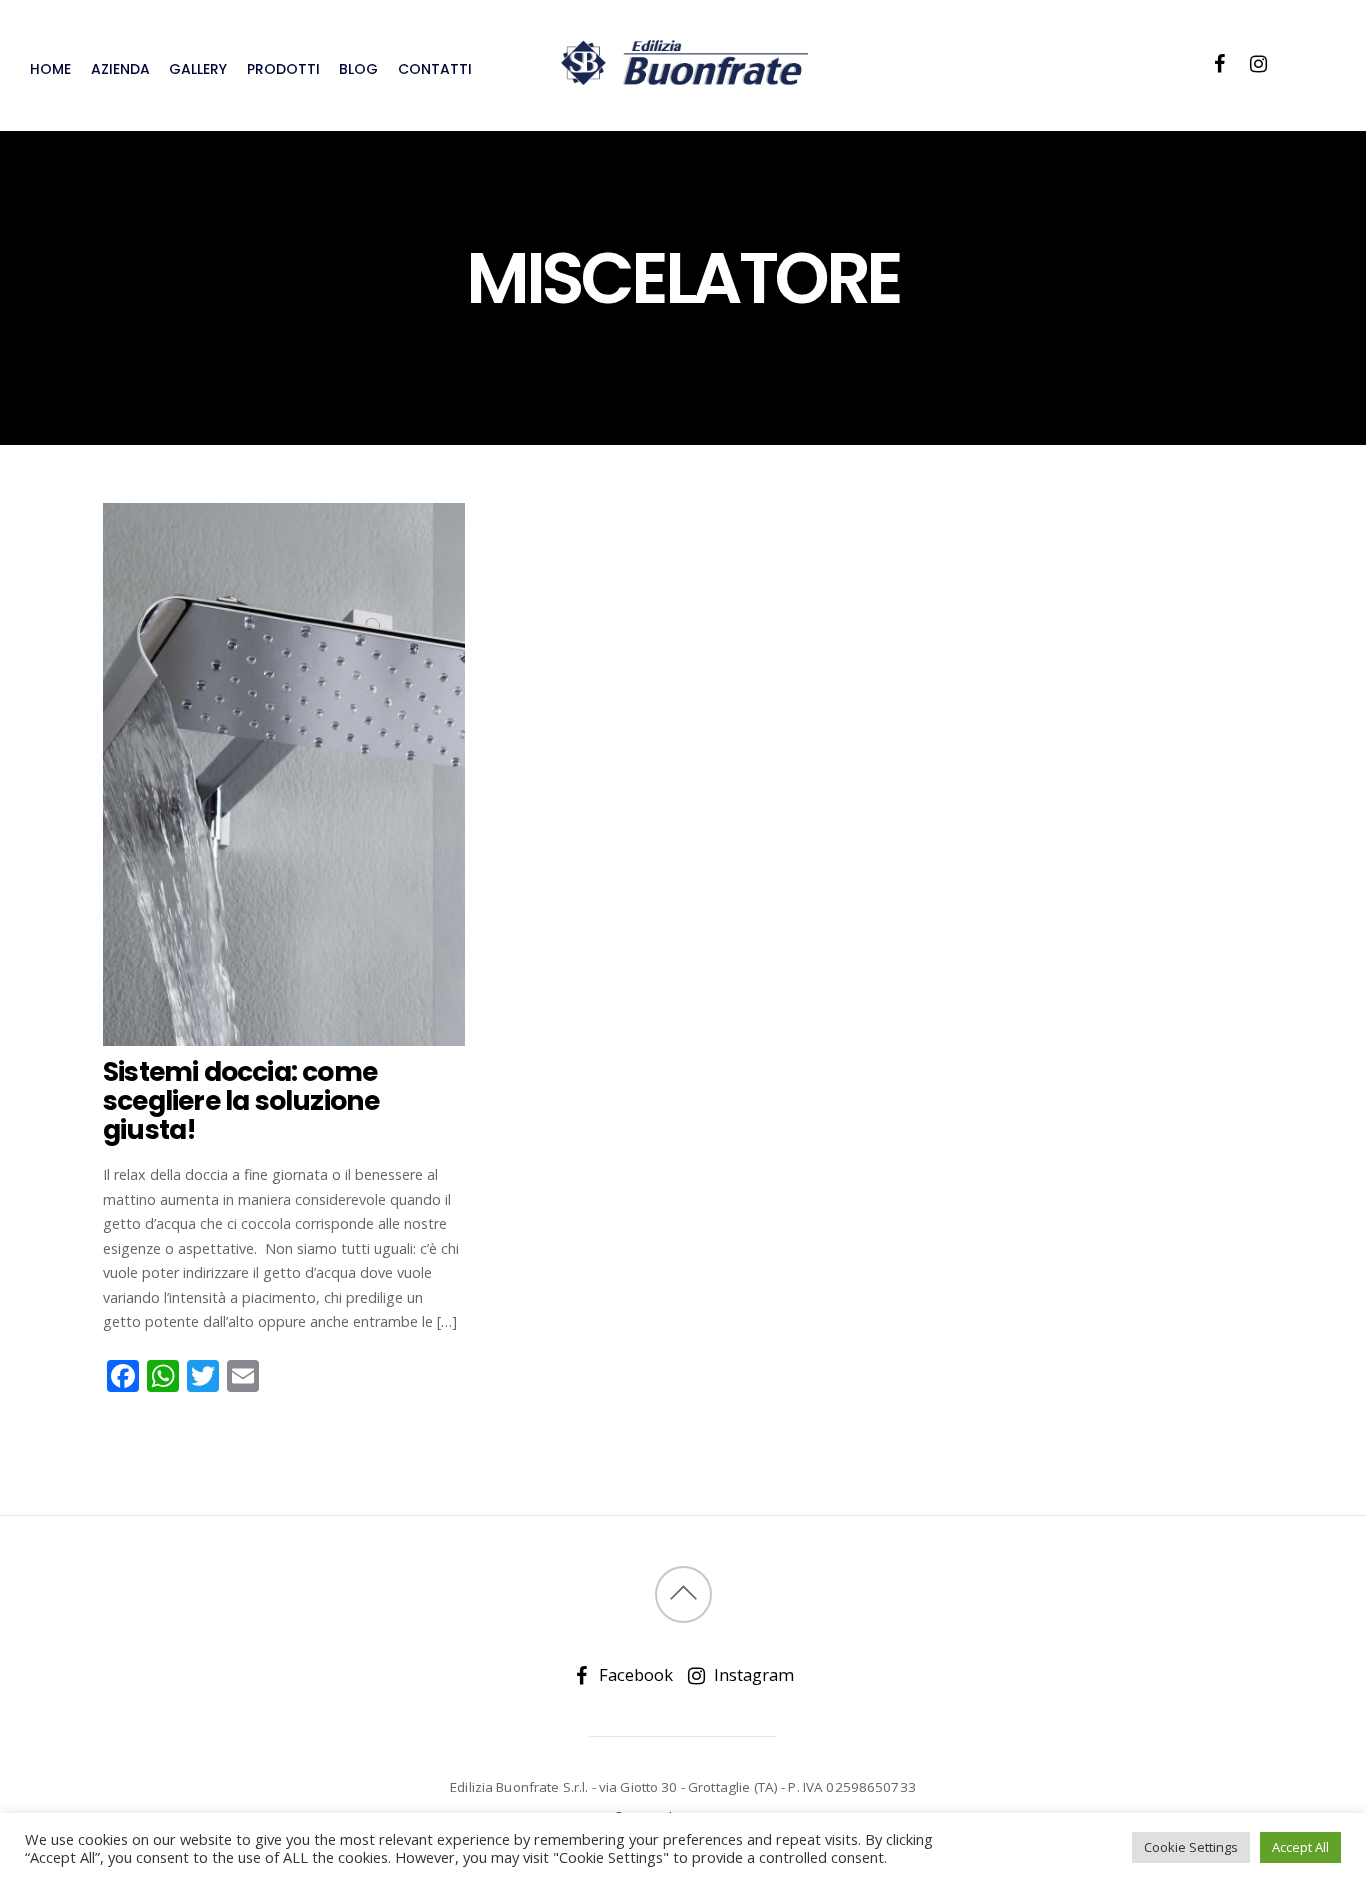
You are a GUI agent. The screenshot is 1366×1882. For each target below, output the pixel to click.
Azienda (120, 69)
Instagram (752, 1674)
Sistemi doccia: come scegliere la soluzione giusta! (241, 1101)
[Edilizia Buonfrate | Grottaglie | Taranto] (683, 75)
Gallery (198, 69)
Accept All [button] (1300, 1847)
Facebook (634, 1674)
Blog (358, 69)
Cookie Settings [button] (1191, 1847)
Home (50, 69)
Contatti (435, 69)
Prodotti (283, 69)
